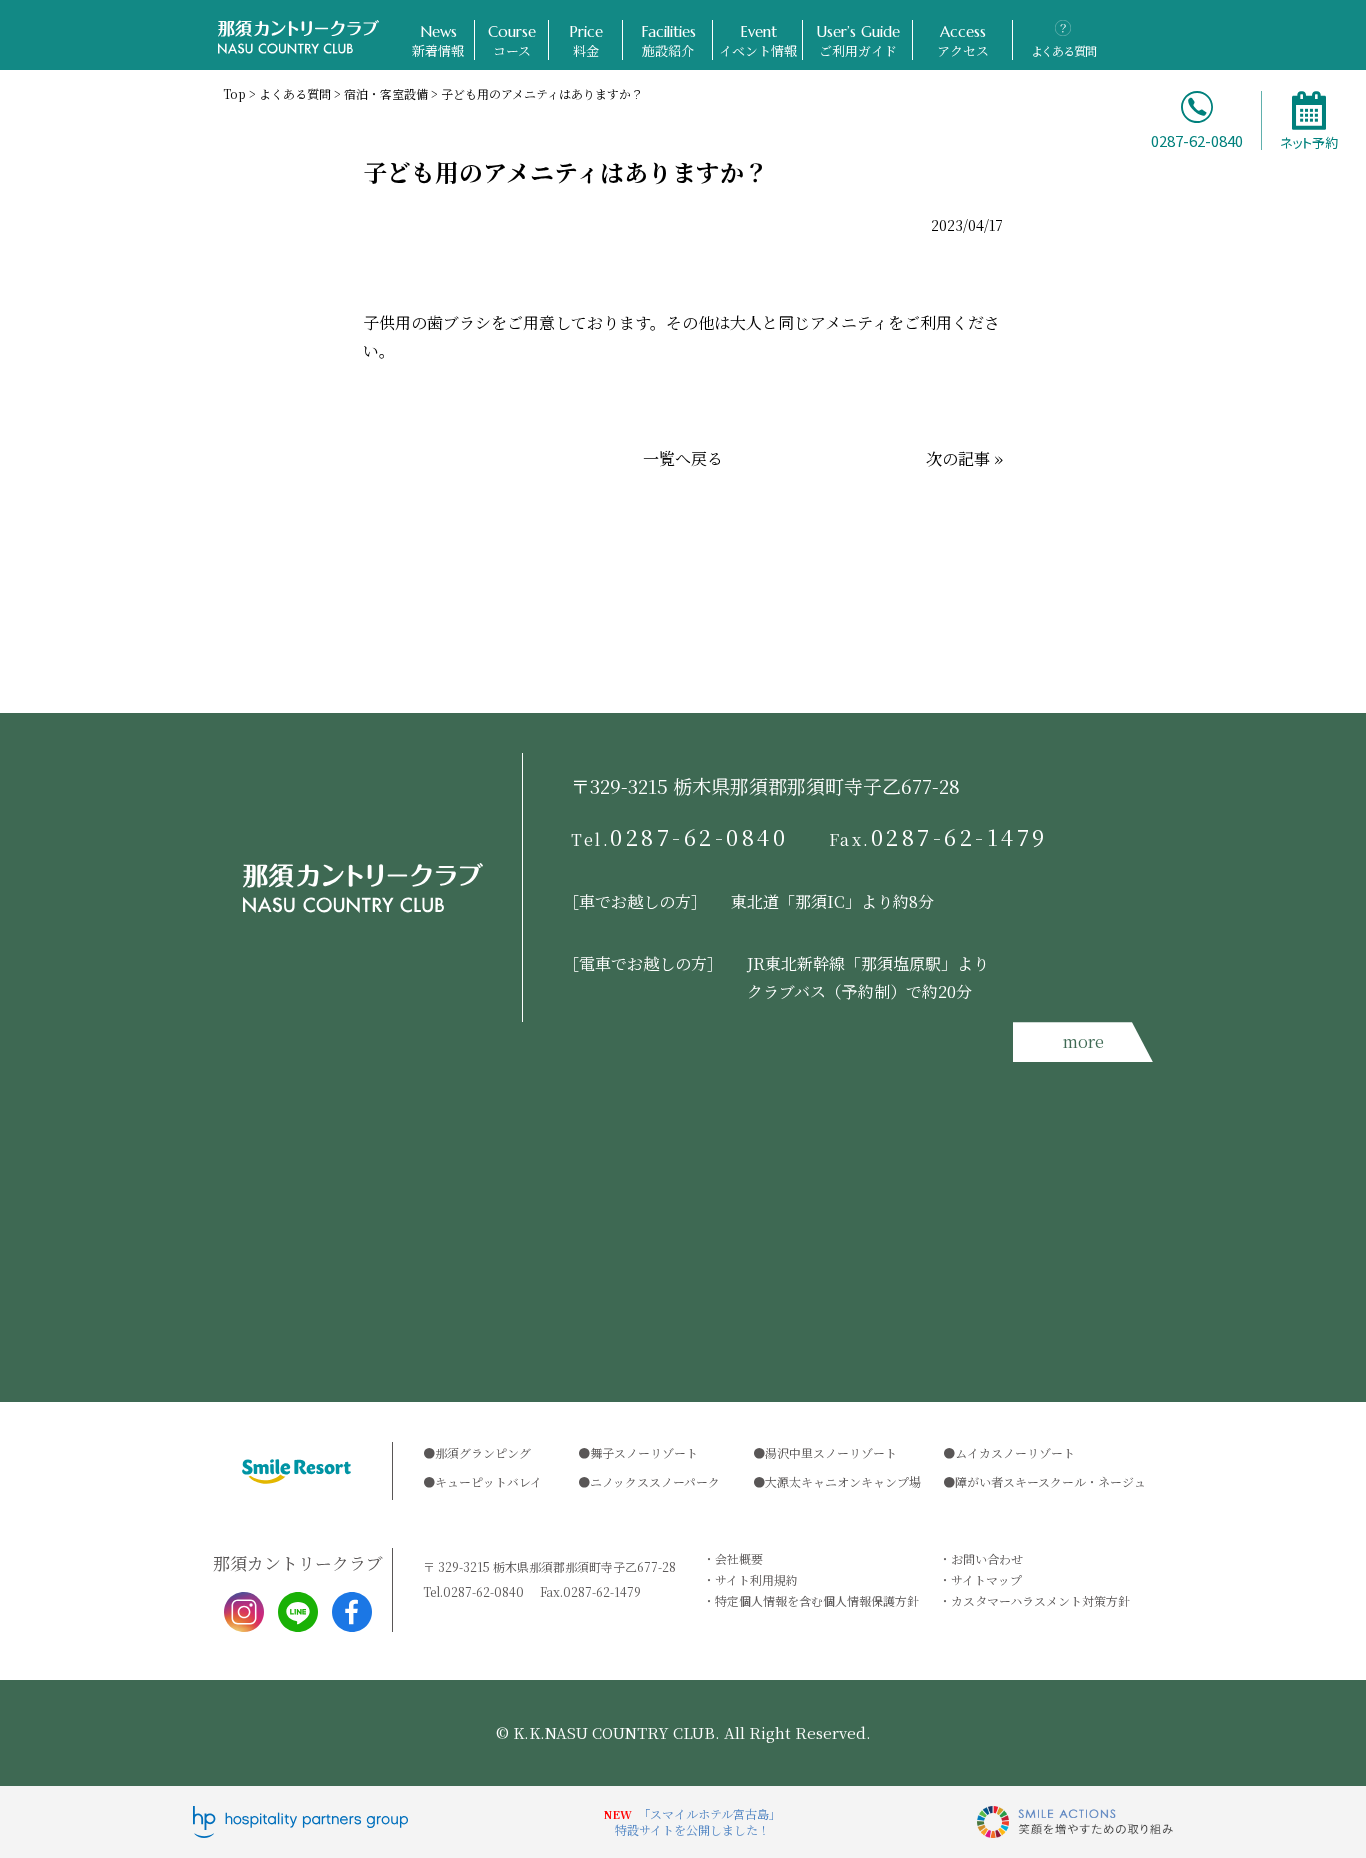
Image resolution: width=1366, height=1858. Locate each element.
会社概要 (739, 1558)
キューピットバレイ (488, 1481)
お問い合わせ (987, 1558)
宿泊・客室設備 (386, 93)
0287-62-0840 (680, 837)
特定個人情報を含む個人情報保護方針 (817, 1600)
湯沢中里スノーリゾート (831, 1452)
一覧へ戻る (683, 458)
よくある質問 (295, 93)
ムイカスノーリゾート (1015, 1452)
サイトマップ (986, 1579)
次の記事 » (964, 458)
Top (234, 93)
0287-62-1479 (939, 837)
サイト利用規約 (756, 1579)
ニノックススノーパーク (655, 1481)
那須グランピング (483, 1452)
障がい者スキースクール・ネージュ (1050, 1481)
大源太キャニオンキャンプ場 (843, 1481)
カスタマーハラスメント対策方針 (1040, 1600)
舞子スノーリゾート (644, 1452)
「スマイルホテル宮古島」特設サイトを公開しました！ (698, 1821)
